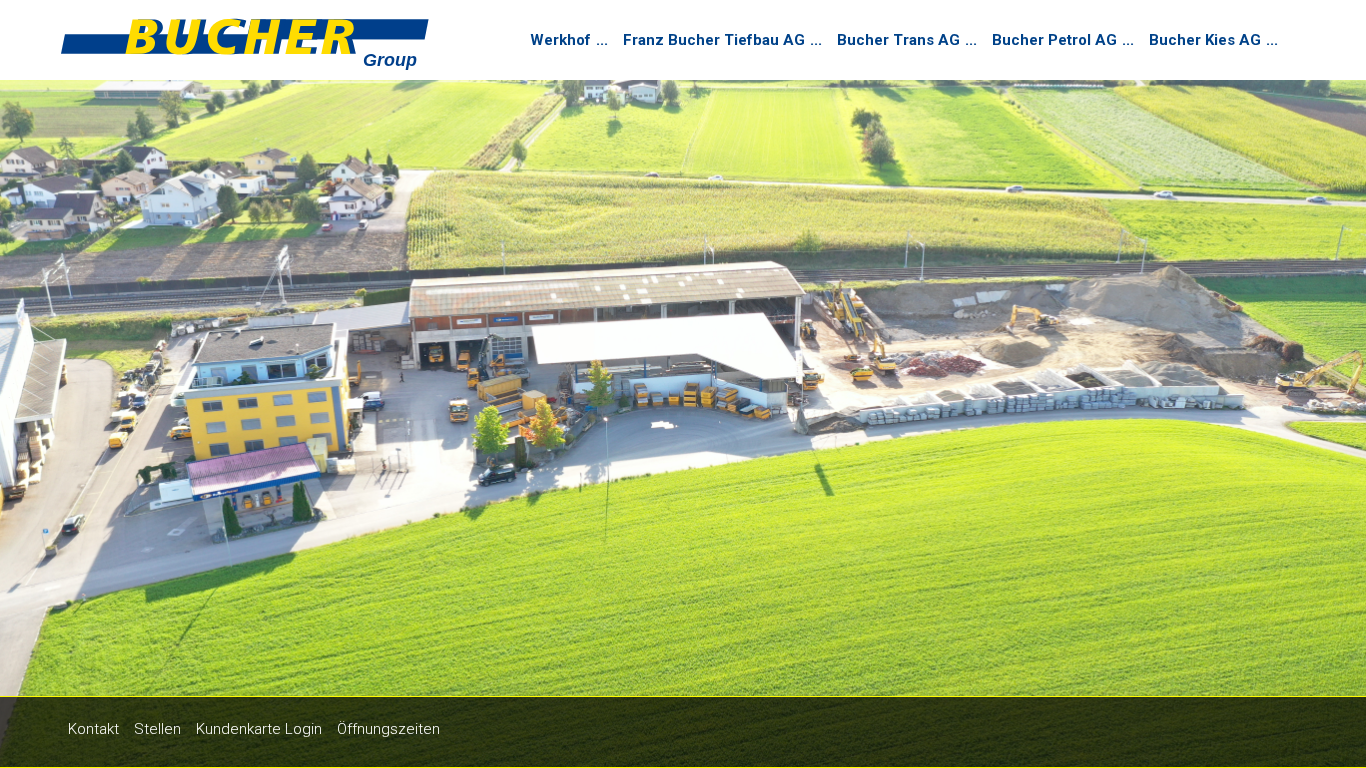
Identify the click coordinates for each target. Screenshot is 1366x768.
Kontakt (93, 729)
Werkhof (560, 40)
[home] (245, 49)
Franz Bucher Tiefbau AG (714, 40)
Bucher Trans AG (898, 40)
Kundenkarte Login (259, 729)
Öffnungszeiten (388, 729)
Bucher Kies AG (1205, 40)
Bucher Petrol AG (1054, 40)
